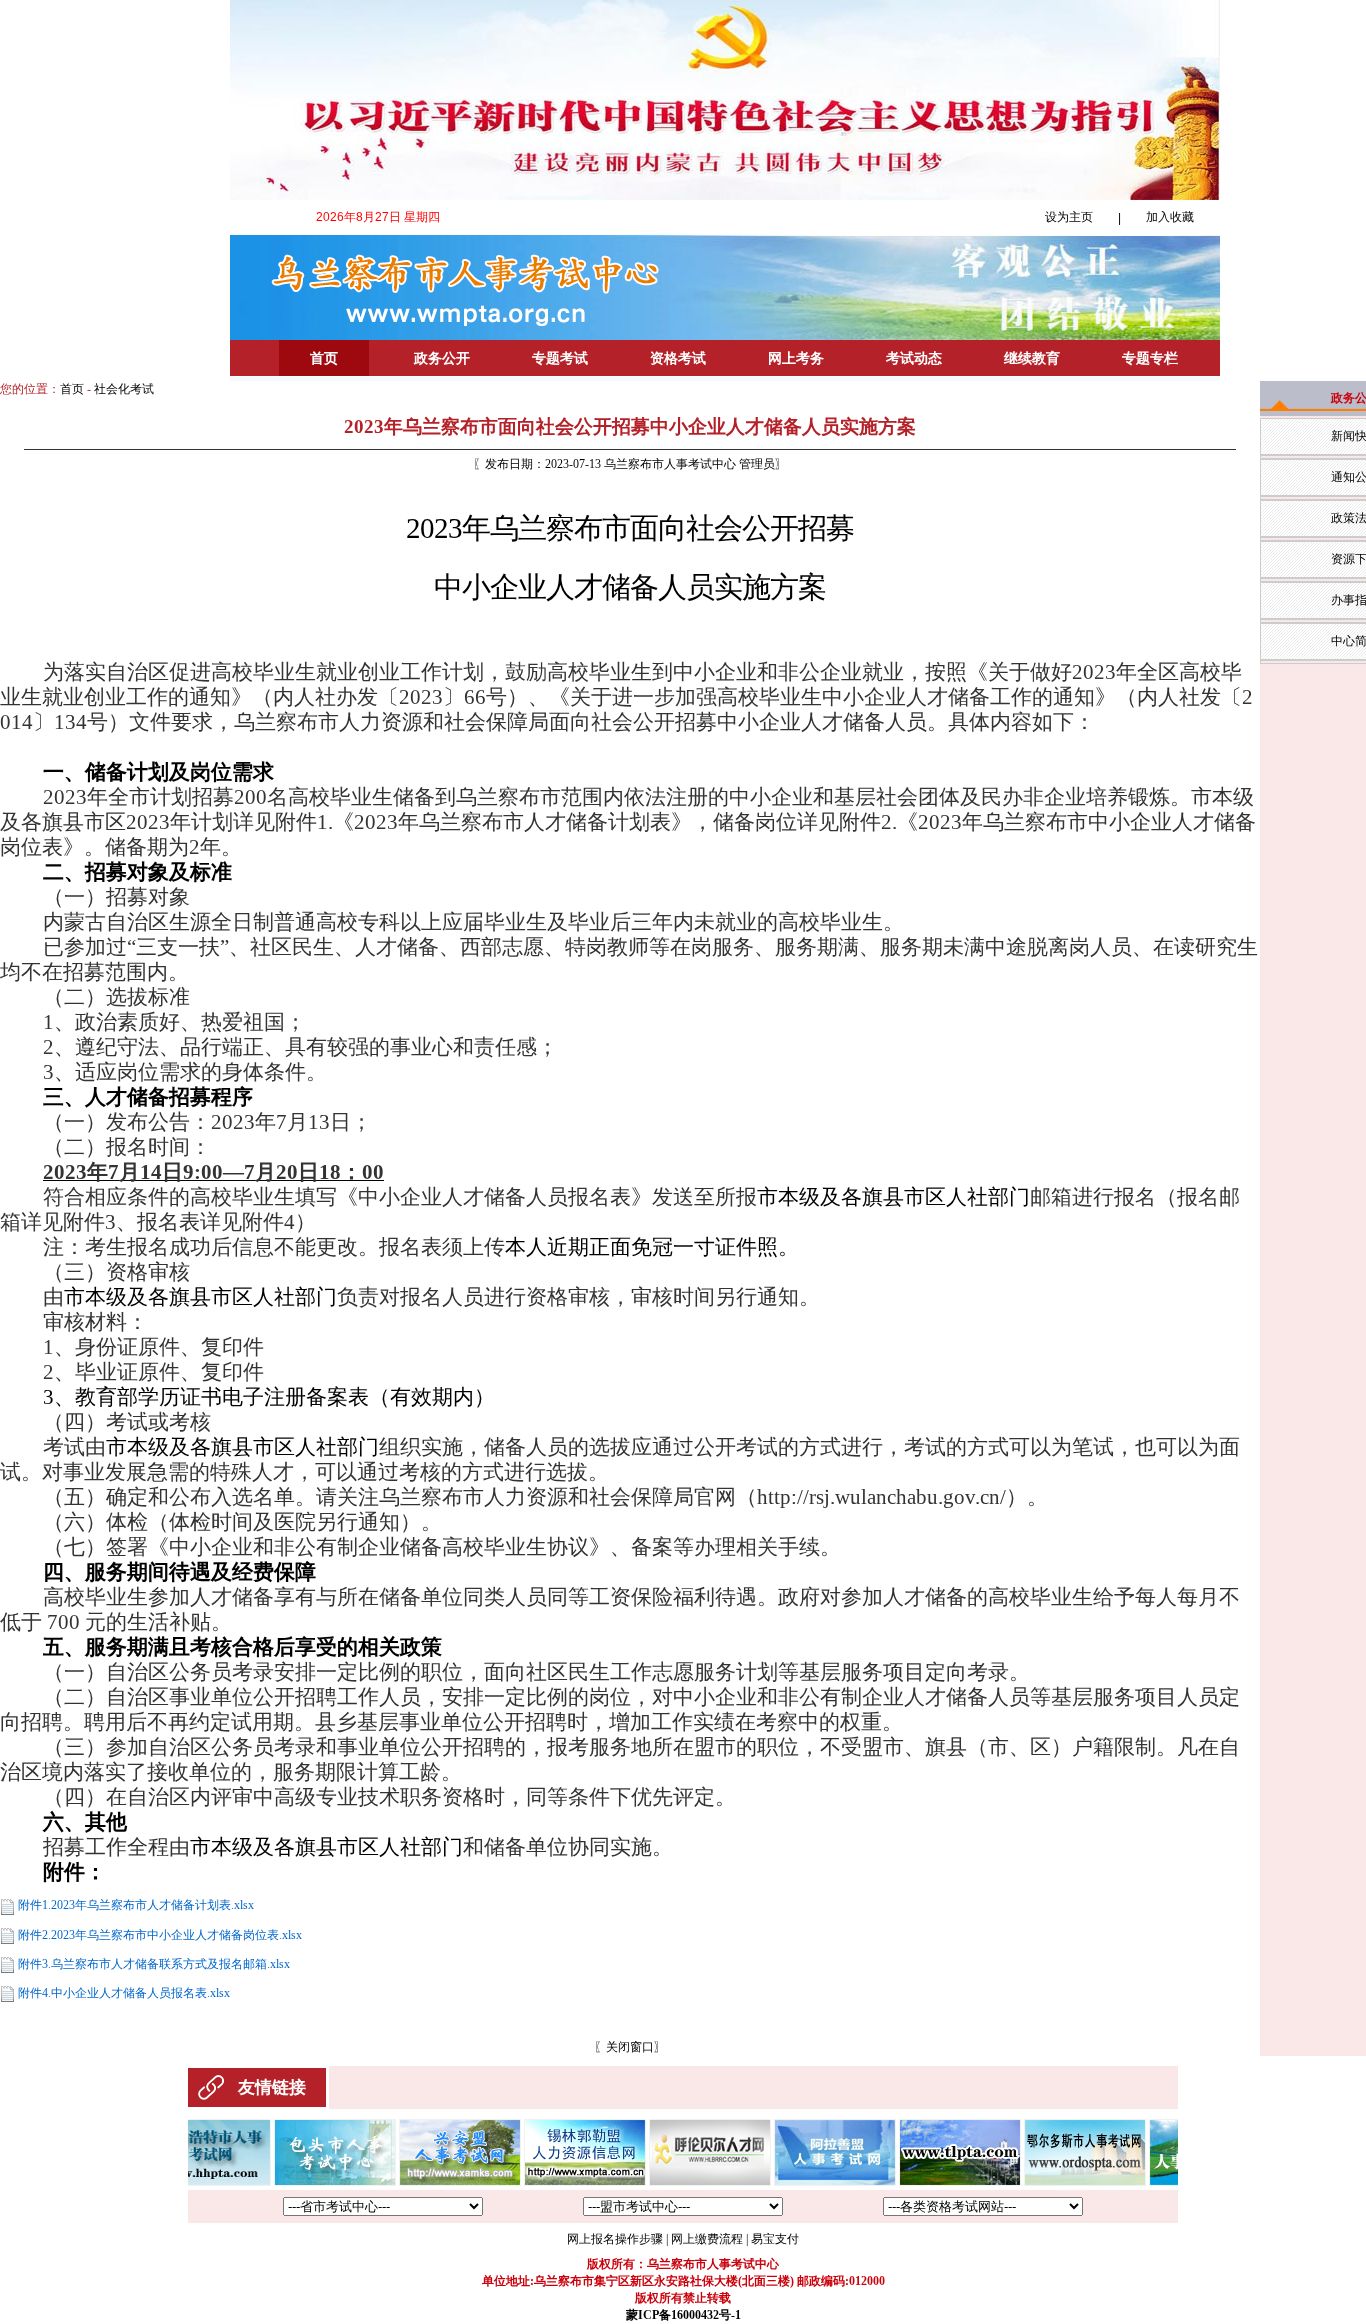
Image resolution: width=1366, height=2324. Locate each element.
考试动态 (914, 358)
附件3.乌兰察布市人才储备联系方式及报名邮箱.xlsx (154, 1964)
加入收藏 (1170, 217)
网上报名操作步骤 (615, 2239)
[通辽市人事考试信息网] (918, 2182)
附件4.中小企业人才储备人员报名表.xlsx (124, 1993)
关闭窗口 (630, 2047)
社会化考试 (124, 389)
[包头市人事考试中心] (293, 2182)
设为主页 (1069, 217)
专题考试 (560, 358)
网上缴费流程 (707, 2239)
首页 (324, 358)
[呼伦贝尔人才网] (668, 2182)
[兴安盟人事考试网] (418, 2182)
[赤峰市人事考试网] (1168, 2182)
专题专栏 (1150, 358)
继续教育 (1032, 358)
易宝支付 (775, 2239)
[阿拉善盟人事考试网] (793, 2182)
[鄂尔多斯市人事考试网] (1043, 2182)
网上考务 (796, 358)
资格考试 (678, 358)
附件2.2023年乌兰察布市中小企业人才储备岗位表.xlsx (160, 1935)
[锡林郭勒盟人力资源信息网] (543, 2182)
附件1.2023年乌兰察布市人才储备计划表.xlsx (136, 1905)
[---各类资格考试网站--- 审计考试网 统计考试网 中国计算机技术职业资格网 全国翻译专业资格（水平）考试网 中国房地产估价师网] (983, 2207)
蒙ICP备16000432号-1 (683, 2315)
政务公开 (442, 358)
